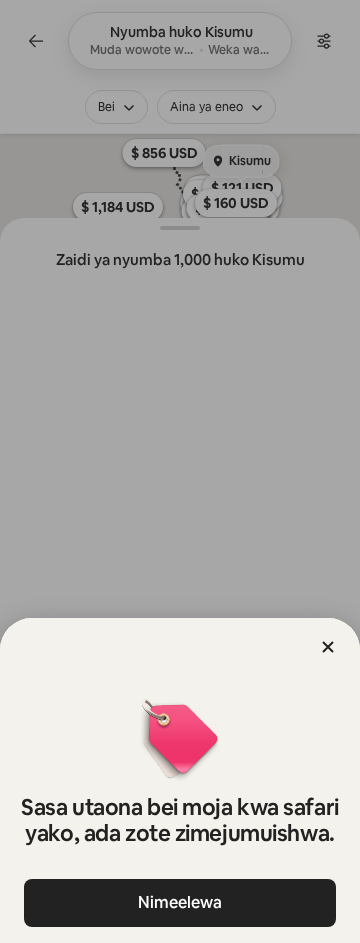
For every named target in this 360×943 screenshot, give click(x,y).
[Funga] (328, 647)
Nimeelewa (180, 902)
